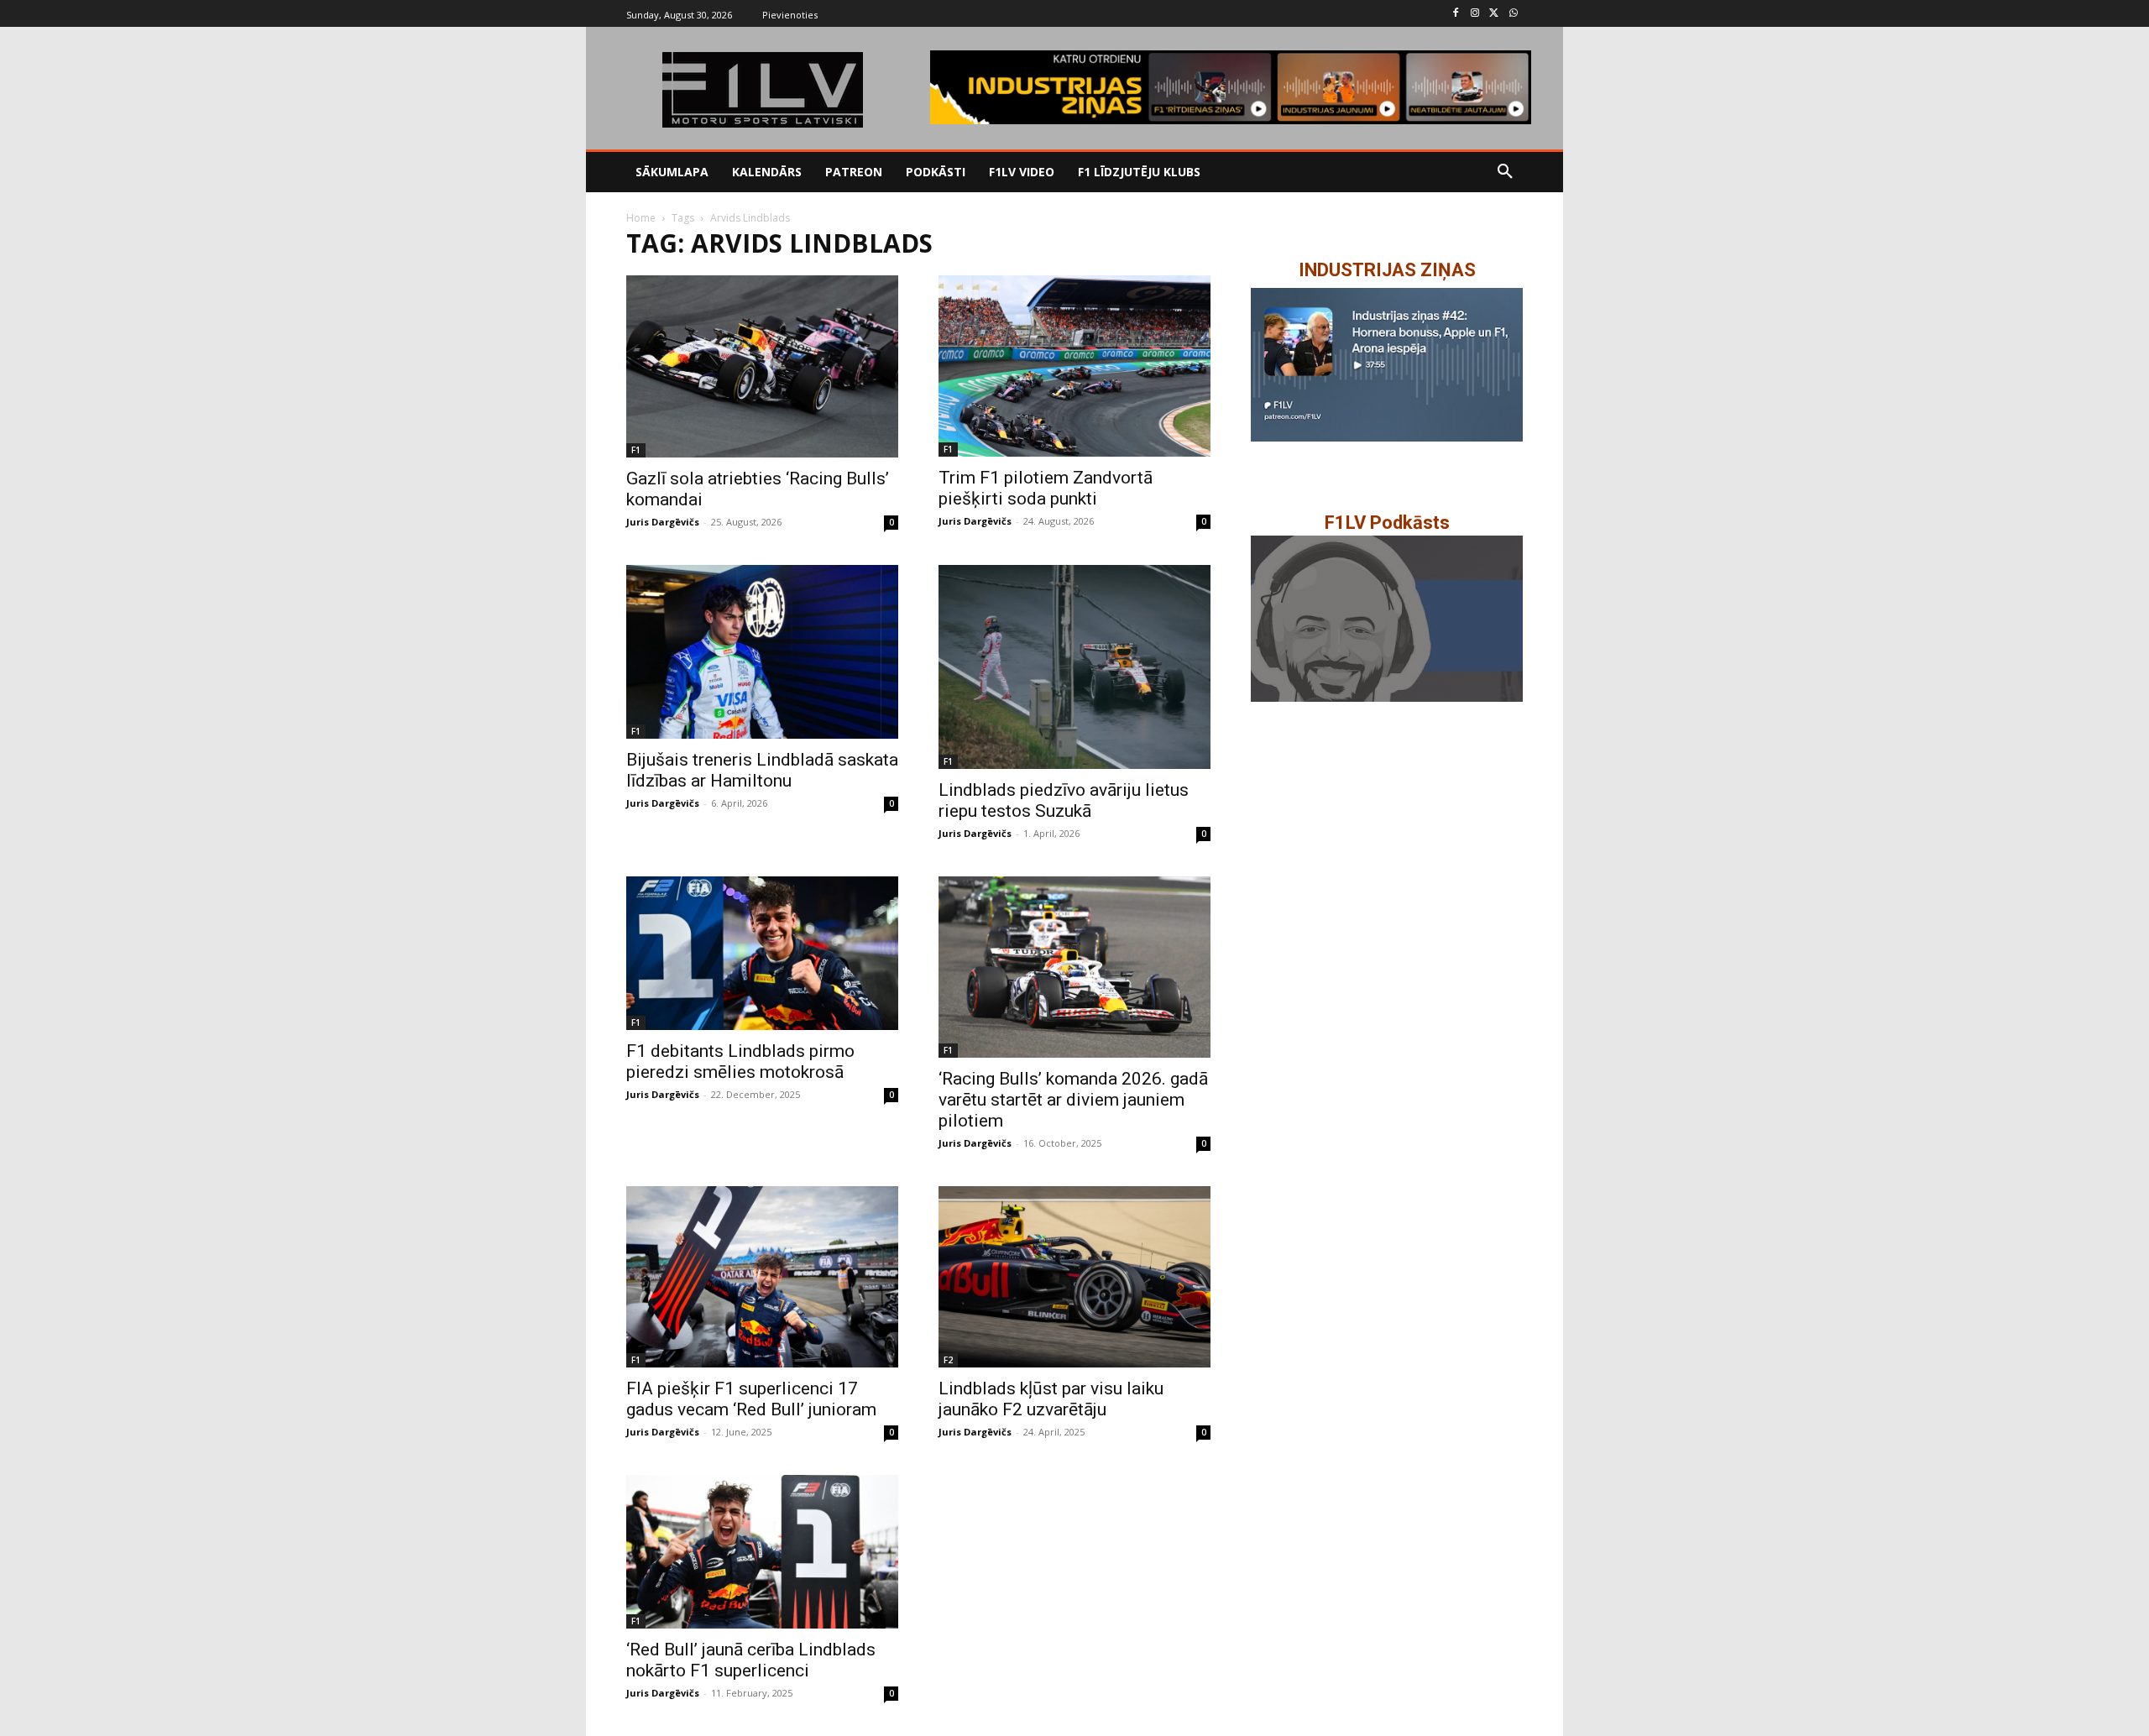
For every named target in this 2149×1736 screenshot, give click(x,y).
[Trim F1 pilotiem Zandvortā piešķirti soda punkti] (1074, 366)
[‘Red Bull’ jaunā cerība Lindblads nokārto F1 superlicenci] (762, 1551)
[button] (1505, 172)
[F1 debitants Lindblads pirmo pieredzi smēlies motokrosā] (762, 953)
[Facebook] (1456, 14)
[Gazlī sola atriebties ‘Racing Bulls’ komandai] (762, 366)
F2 (948, 1360)
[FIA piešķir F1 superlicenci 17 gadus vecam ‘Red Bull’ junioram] (762, 1277)
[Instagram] (1475, 14)
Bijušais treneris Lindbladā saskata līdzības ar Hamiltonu (762, 770)
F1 (636, 450)
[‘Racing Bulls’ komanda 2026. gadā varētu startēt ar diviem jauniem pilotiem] (1074, 967)
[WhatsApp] (1513, 14)
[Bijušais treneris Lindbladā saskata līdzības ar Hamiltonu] (762, 652)
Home (641, 218)
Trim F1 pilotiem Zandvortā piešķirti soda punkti (1046, 488)
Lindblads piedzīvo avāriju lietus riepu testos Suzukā (1064, 800)
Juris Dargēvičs (663, 522)
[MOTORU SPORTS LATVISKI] (762, 90)
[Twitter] (1494, 14)
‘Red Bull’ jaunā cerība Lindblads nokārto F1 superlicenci (751, 1660)
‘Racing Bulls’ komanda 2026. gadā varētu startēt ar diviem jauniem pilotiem (1073, 1100)
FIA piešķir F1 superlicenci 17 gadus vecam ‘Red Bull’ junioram (751, 1399)
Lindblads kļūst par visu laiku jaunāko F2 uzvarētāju (1051, 1399)
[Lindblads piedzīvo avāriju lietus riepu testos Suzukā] (1074, 667)
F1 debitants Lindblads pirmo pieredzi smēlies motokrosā (740, 1061)
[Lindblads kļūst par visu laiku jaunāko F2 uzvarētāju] (1074, 1277)
